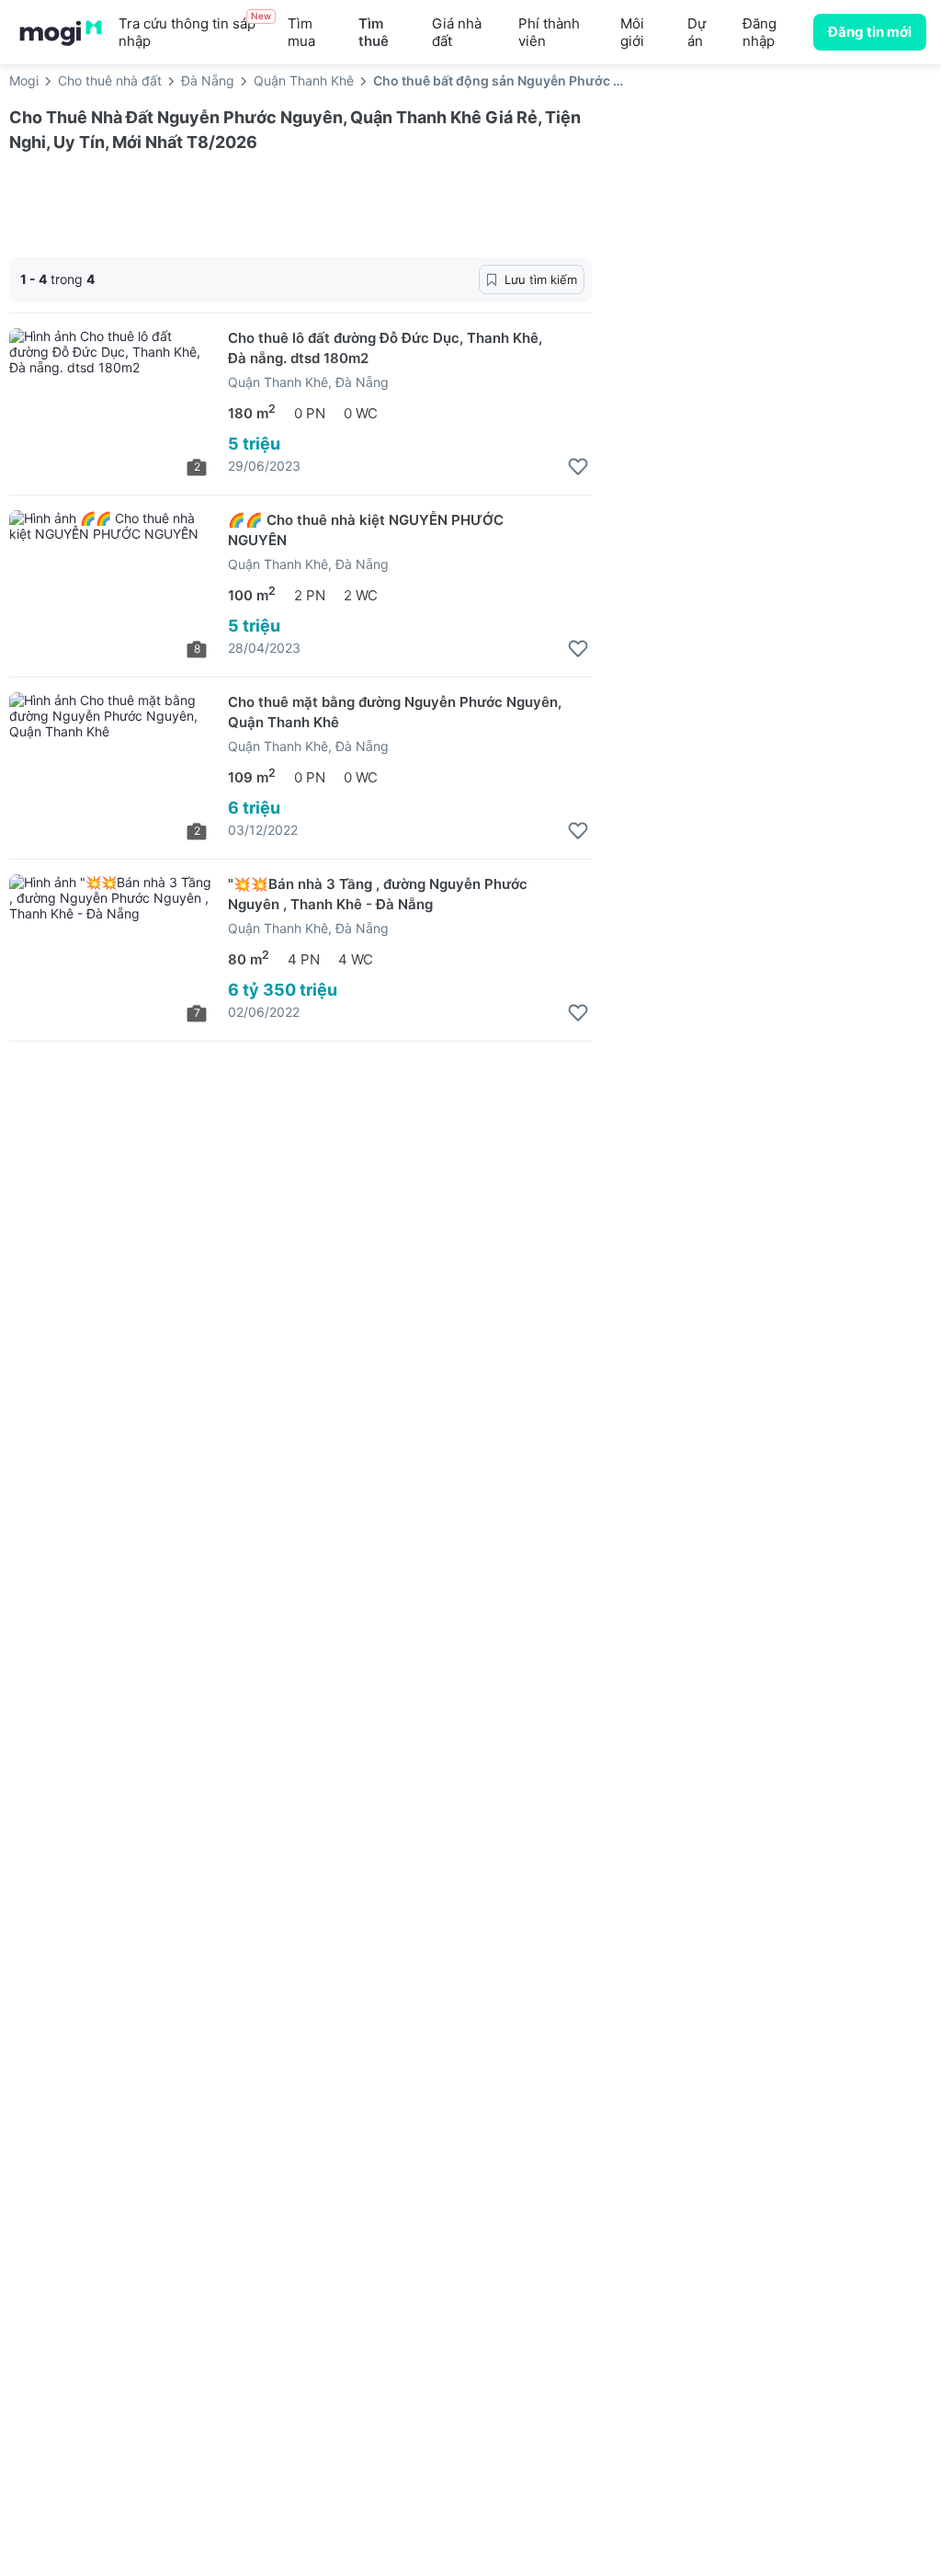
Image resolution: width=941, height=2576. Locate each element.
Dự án (697, 32)
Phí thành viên (549, 32)
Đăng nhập (760, 32)
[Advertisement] (776, 247)
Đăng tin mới (870, 32)
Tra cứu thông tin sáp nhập (195, 32)
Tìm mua (301, 32)
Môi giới (632, 32)
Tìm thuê (374, 32)
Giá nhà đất (457, 32)
